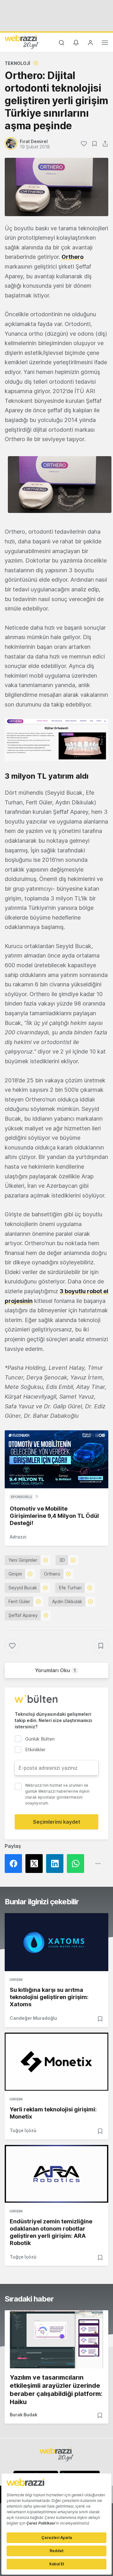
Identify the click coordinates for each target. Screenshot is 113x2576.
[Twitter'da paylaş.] (36, 1864)
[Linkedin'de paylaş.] (56, 1864)
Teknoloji (17, 63)
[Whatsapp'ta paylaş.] (77, 1864)
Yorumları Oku (55, 1670)
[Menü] (105, 44)
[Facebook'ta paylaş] (15, 1864)
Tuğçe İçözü (23, 2130)
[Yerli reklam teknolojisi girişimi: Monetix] (56, 2062)
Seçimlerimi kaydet (57, 1822)
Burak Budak (24, 2415)
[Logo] (22, 42)
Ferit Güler (19, 1601)
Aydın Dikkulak (67, 1601)
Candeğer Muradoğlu (33, 2018)
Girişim (15, 1574)
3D (62, 1560)
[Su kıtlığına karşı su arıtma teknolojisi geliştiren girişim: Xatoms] (56, 1942)
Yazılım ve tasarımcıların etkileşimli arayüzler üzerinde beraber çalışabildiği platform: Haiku (56, 2390)
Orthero (52, 1574)
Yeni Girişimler (23, 1560)
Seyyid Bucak (23, 1588)
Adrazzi (18, 1537)
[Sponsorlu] (56, 1459)
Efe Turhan (70, 1588)
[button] (60, 485)
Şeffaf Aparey (23, 1615)
